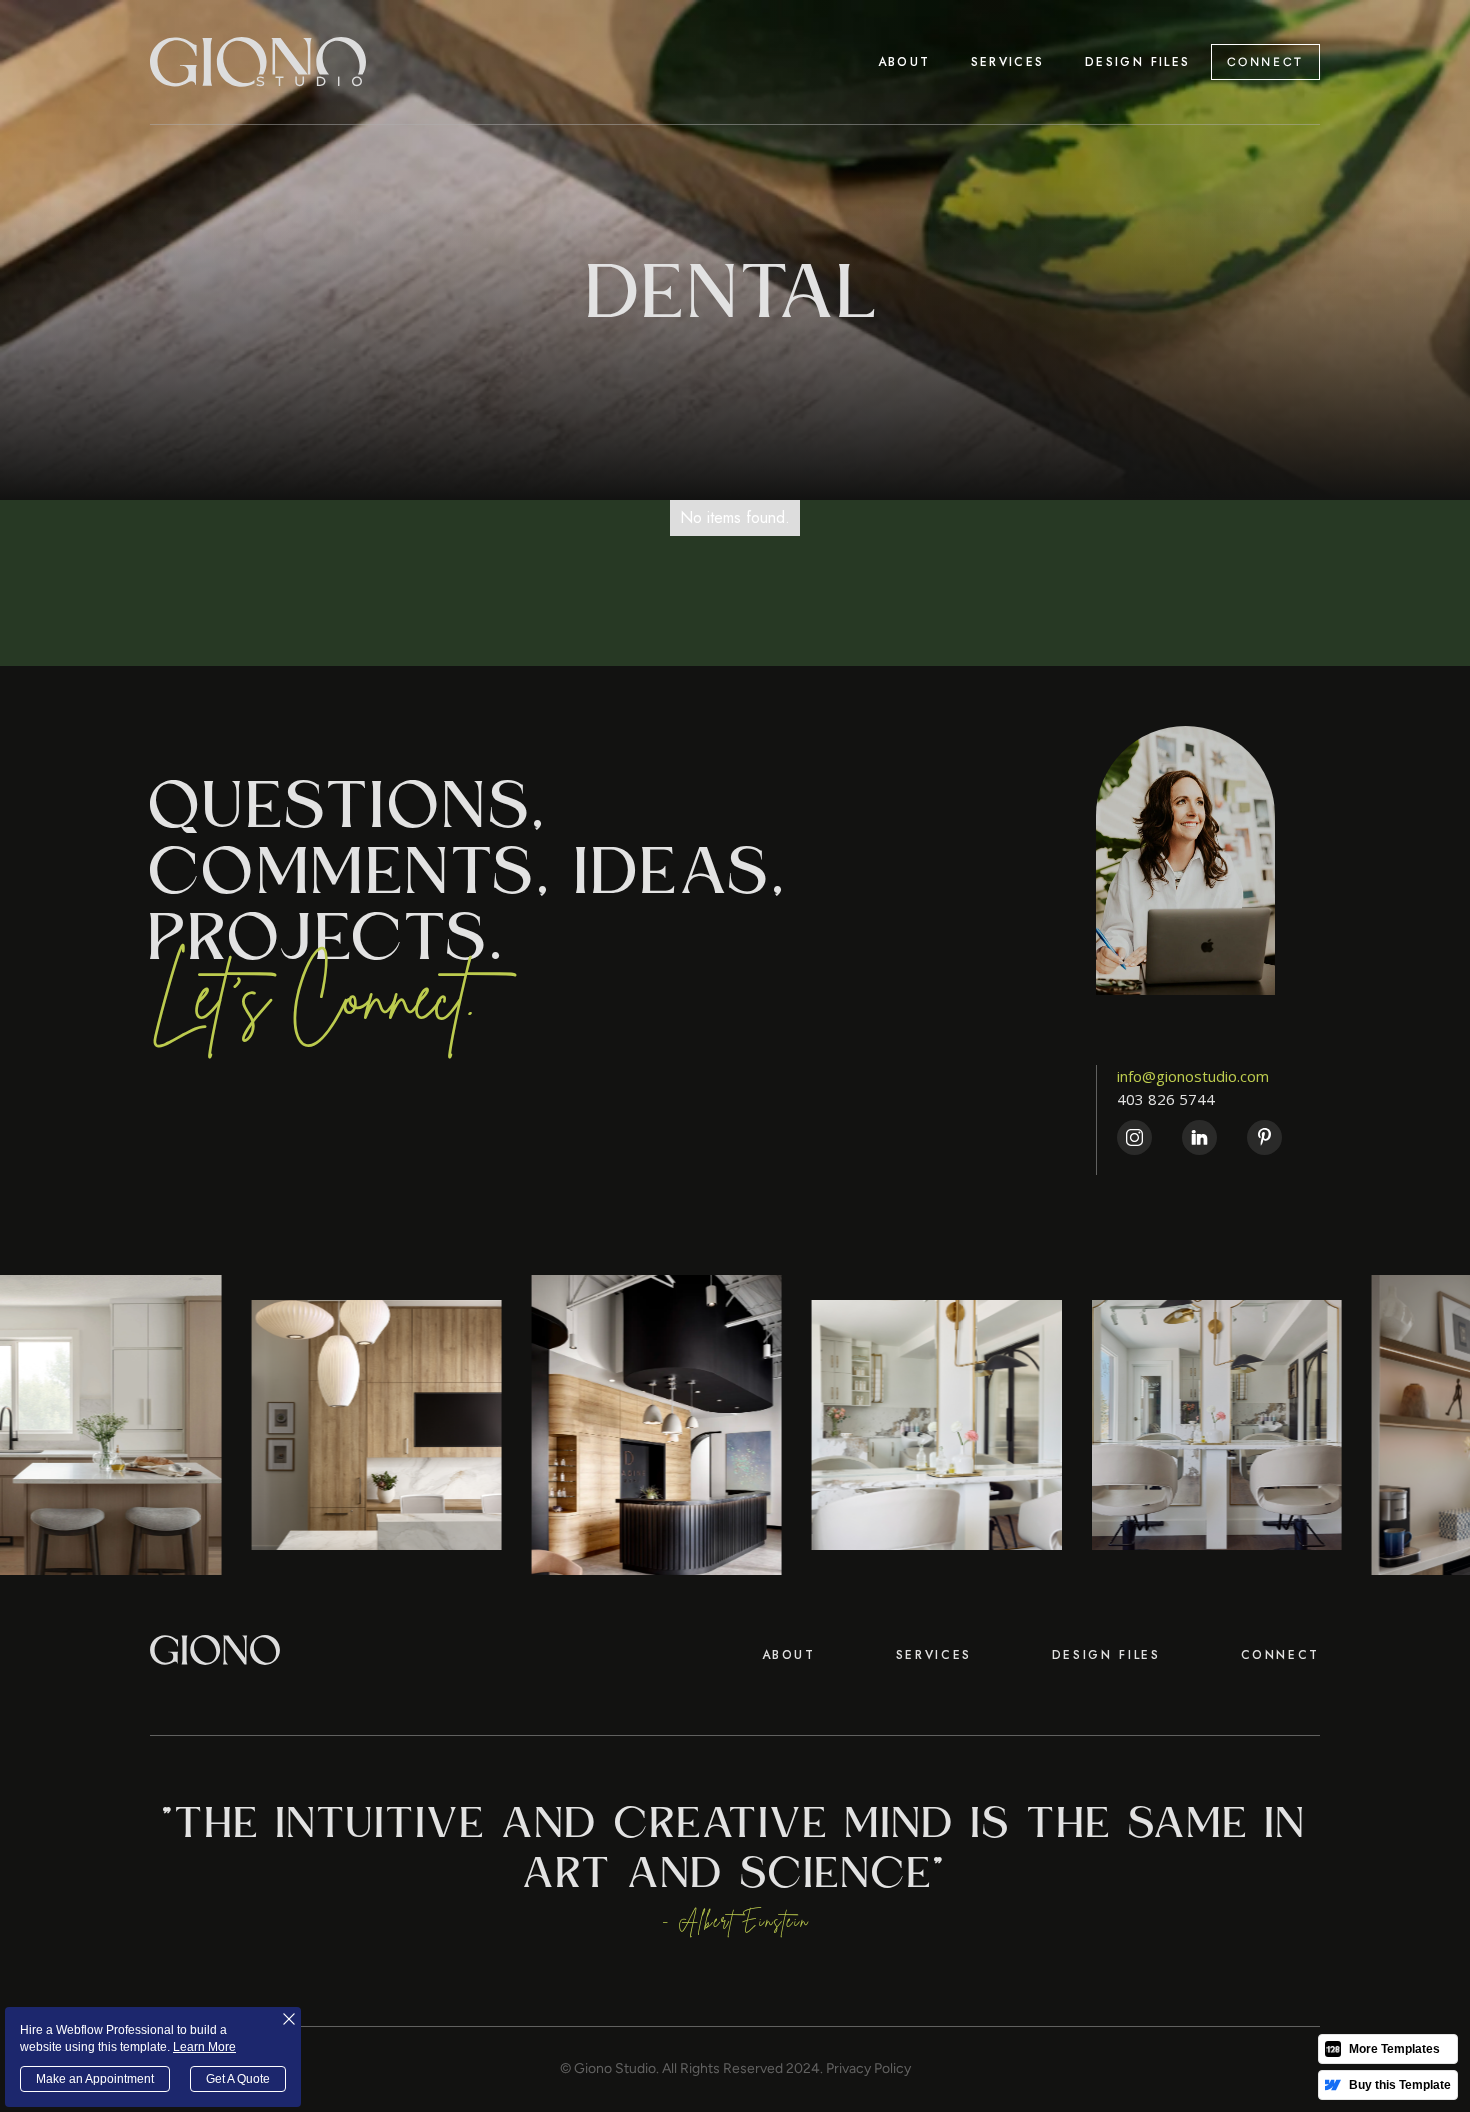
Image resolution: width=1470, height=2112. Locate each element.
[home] (258, 62)
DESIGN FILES (1106, 1655)
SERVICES (934, 1655)
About (904, 62)
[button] (1008, 62)
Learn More (204, 2047)
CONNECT (1265, 62)
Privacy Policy (868, 2068)
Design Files (1138, 62)
